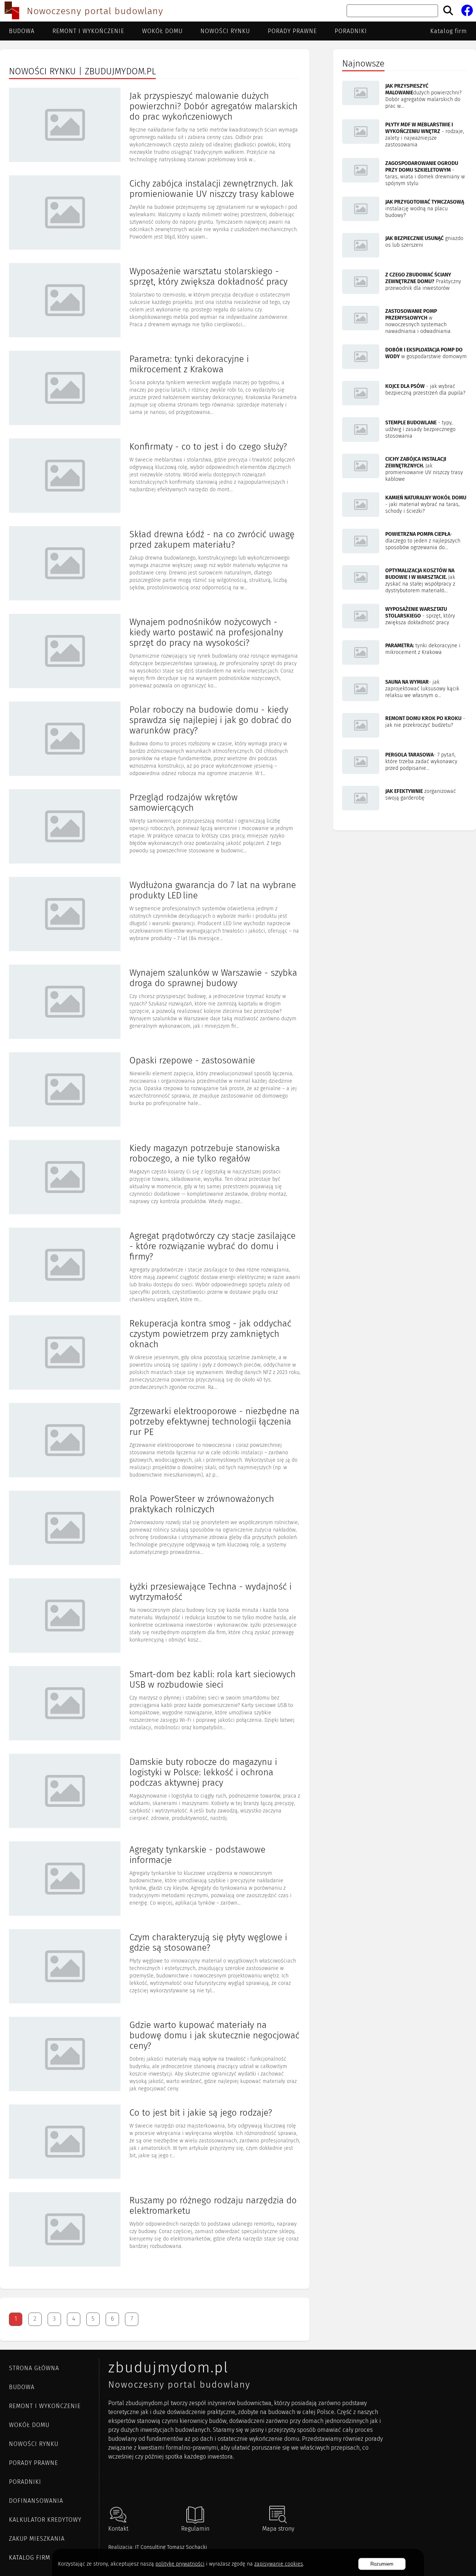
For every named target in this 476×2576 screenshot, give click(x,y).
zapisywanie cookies (279, 2564)
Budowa (22, 31)
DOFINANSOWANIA (36, 2501)
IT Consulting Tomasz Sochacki (171, 2547)
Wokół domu (162, 31)
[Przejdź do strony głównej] (12, 11)
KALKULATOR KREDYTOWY (45, 2520)
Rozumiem (382, 2564)
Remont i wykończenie (88, 31)
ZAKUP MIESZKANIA (37, 2539)
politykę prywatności (180, 2564)
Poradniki (351, 31)
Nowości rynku (225, 31)
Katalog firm (449, 31)
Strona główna (34, 2368)
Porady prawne (292, 31)
